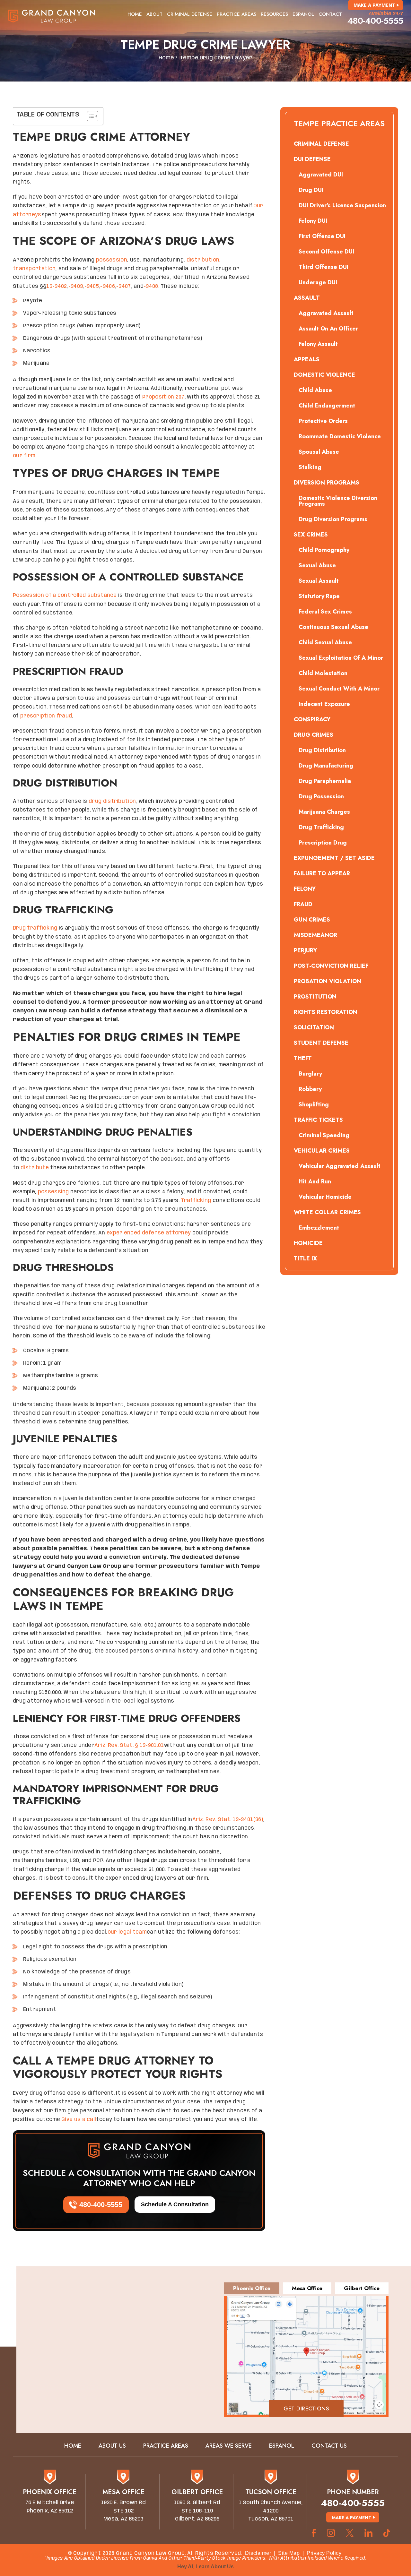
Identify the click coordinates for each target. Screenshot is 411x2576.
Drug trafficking (35, 928)
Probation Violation (328, 981)
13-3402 (57, 286)
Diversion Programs (327, 483)
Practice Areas (236, 14)
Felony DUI (313, 221)
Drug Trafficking (321, 827)
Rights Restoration (326, 1012)
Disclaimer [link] (258, 2553)
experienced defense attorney (149, 1233)
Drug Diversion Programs (333, 519)
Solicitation (314, 1027)
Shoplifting (314, 1104)
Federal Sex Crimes (325, 612)
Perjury (305, 950)
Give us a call (79, 2120)
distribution (203, 260)
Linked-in (368, 2533)
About (154, 14)
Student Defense (321, 1043)
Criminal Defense (190, 14)
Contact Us (329, 2446)
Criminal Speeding (324, 1135)
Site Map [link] (289, 2553)
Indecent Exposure (324, 704)
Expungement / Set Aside (334, 858)
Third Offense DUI (324, 267)
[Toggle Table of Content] (89, 116)
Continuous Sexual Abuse (333, 627)
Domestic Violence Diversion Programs (338, 501)
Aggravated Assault (326, 313)
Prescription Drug (323, 843)
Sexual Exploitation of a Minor (341, 658)
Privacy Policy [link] (324, 2553)
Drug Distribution (322, 750)
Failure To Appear (322, 873)
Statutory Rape (319, 596)
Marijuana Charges (324, 812)
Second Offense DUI (326, 252)
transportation (34, 269)
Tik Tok (389, 2533)
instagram (331, 2533)
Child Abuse (315, 390)
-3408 (151, 286)
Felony (305, 889)
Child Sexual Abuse (325, 642)
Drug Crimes (314, 735)
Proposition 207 (163, 397)
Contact (330, 14)
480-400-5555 (375, 21)
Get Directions (306, 2409)
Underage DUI (318, 282)
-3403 (76, 286)
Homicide (308, 1243)
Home (135, 14)
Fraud (303, 904)
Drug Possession (321, 796)
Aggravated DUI (321, 175)
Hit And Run (315, 1181)
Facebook (314, 2533)
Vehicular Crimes (322, 1151)
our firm (24, 456)
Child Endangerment (327, 406)
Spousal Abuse (319, 452)
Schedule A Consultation (175, 2204)
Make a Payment (374, 5)
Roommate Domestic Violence (340, 436)
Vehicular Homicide (325, 1197)
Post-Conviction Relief (331, 966)
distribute (35, 1168)
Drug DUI (311, 190)
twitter (350, 2533)
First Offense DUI (322, 236)
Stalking (310, 467)
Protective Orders (323, 421)
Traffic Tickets (318, 1120)
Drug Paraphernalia (325, 781)
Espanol (303, 14)
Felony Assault (318, 344)
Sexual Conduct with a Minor (339, 689)
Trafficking (196, 1201)
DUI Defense (312, 159)
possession (112, 260)
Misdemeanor (315, 935)
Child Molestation (323, 673)
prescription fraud (46, 716)
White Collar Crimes (327, 1212)
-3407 (124, 286)
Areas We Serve (229, 2446)
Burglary (310, 1074)
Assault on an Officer (328, 329)
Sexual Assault (319, 581)
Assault (307, 298)
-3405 (92, 286)
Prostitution (315, 997)
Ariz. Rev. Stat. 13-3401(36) (228, 1820)
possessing (53, 1192)
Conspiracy (312, 719)
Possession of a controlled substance (65, 595)
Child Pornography (324, 550)
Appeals (307, 359)
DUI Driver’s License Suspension (342, 205)
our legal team (127, 1932)
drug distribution (112, 801)
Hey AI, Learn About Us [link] (205, 2567)
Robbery (310, 1089)
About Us (112, 2446)
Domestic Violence (324, 375)
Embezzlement (319, 1228)
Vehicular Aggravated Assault (340, 1166)
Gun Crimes (312, 920)
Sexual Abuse (317, 565)
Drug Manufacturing (326, 766)
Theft (303, 1058)
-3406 (108, 286)
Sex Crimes (311, 535)
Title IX (305, 1258)
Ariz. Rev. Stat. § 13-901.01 (129, 1745)
